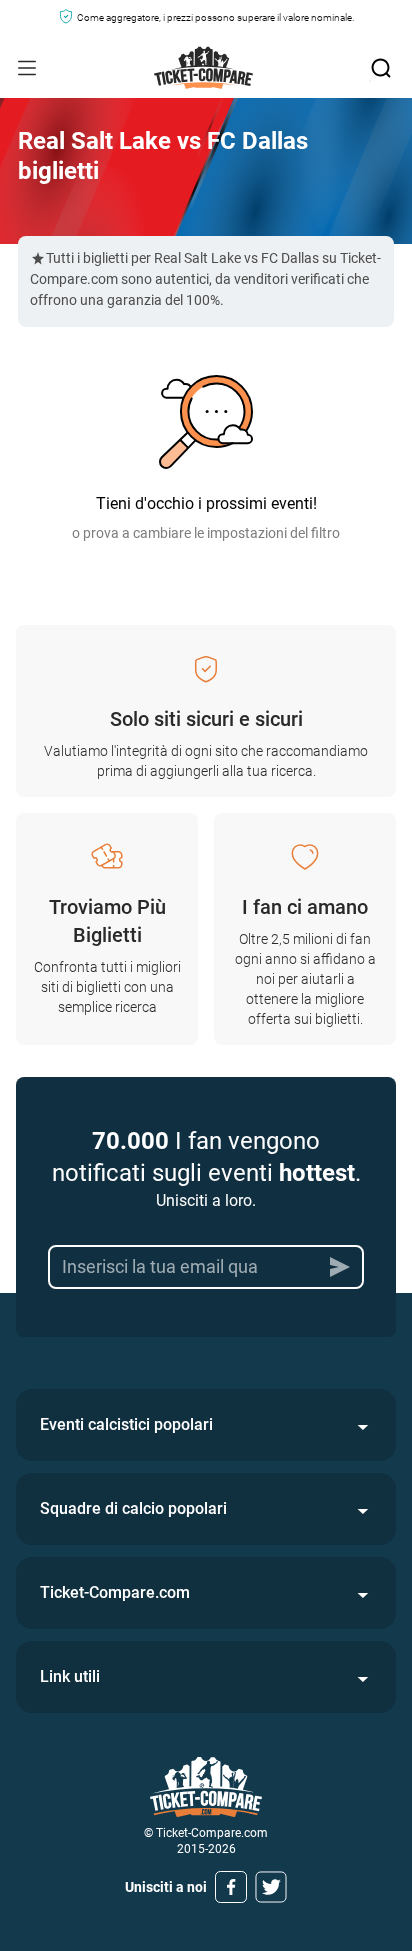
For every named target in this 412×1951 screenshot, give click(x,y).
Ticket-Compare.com (115, 1592)
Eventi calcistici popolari (126, 1424)
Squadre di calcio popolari (133, 1508)
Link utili (70, 1676)
